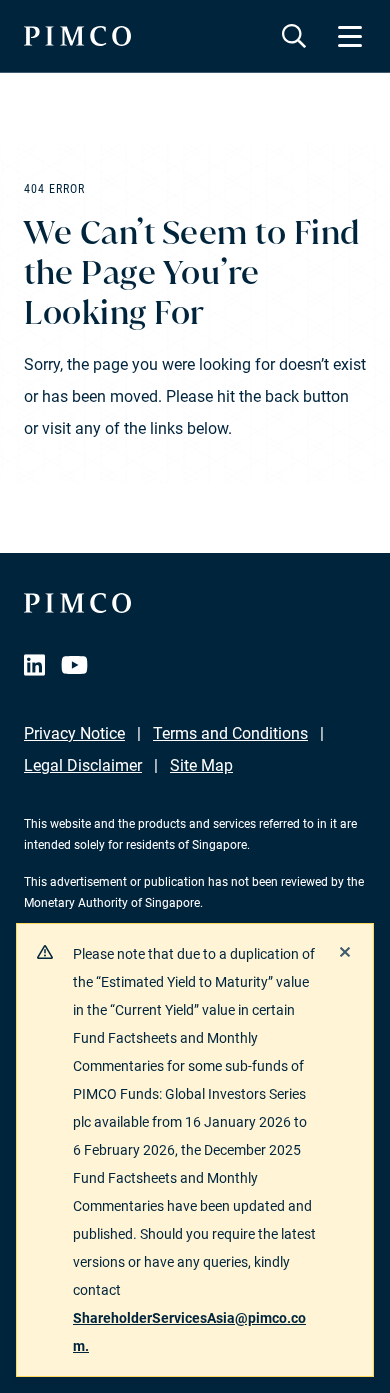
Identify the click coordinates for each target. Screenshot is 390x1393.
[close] (345, 952)
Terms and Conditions (230, 733)
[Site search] (294, 36)
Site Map (201, 765)
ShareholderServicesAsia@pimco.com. (189, 1332)
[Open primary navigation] (350, 36)
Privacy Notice (74, 733)
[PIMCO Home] (77, 36)
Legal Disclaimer (83, 765)
